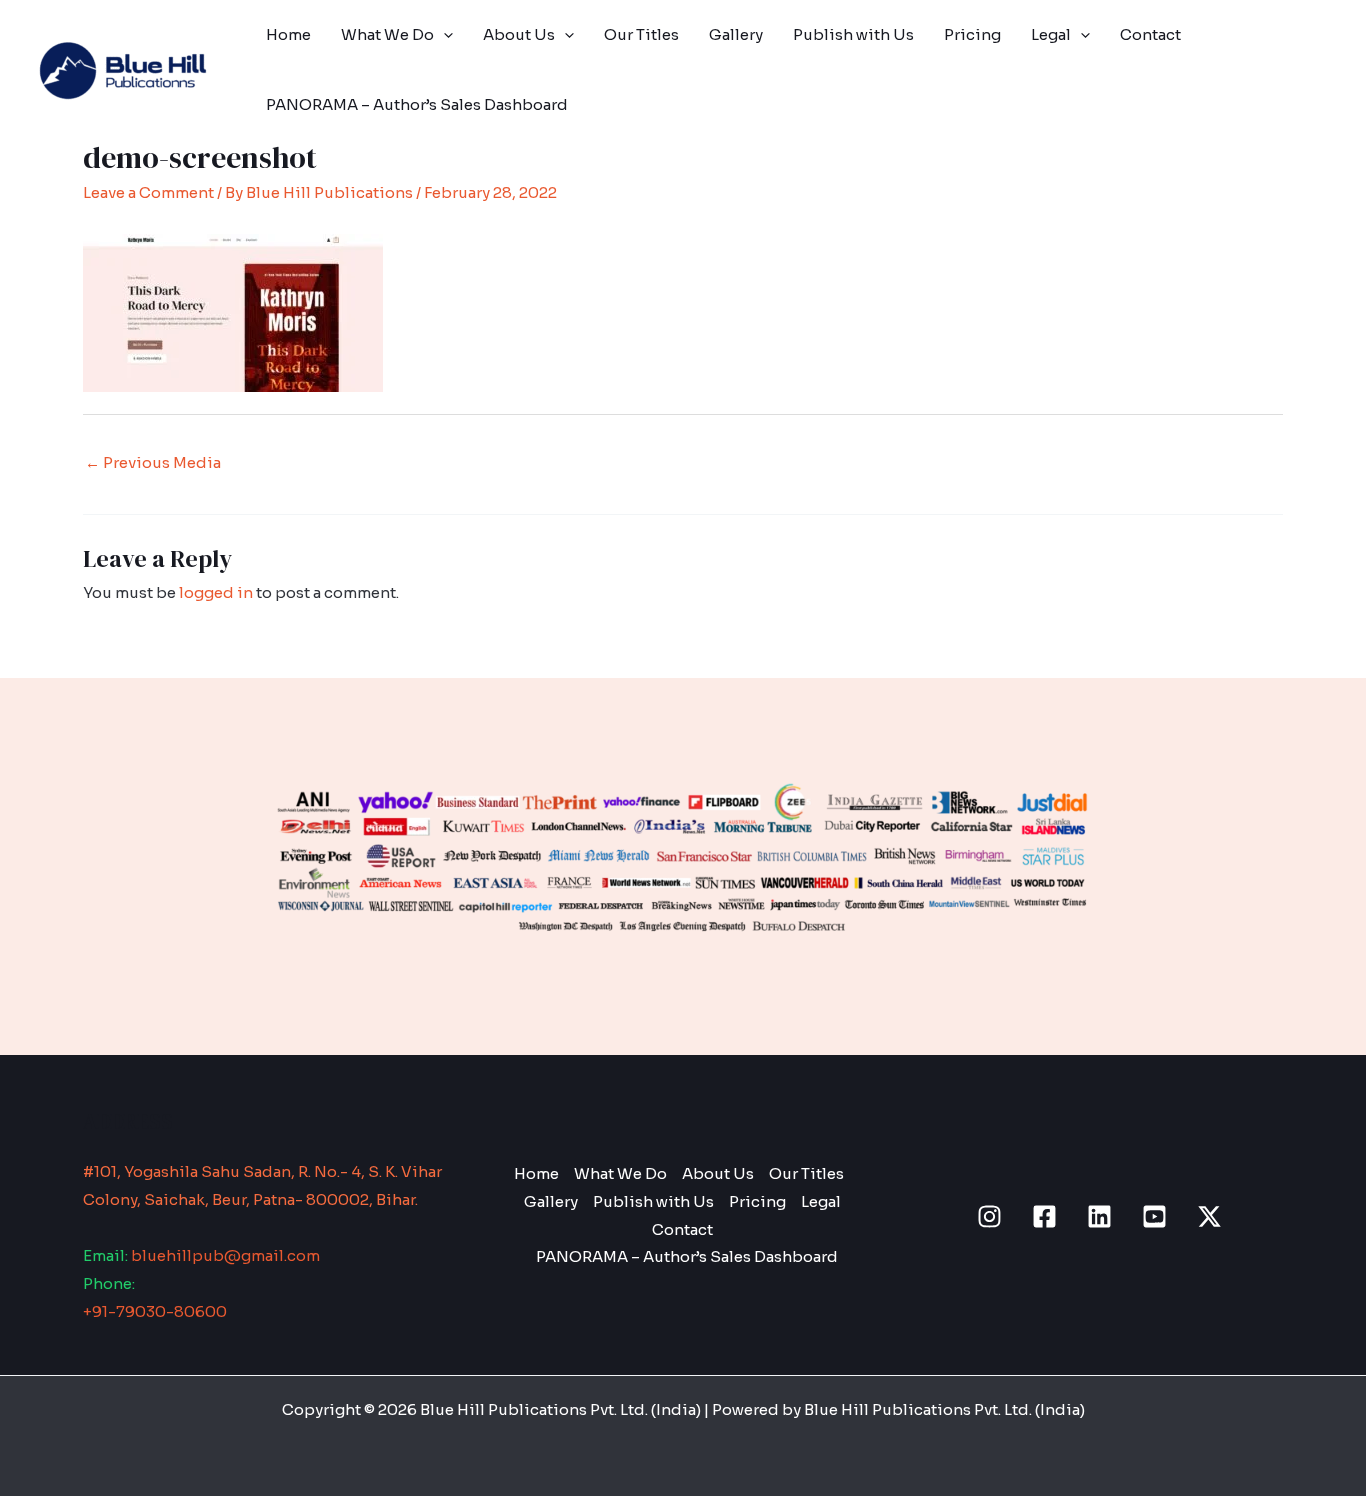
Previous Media (153, 462)
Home (288, 34)
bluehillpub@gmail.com (225, 1255)
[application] (443, 35)
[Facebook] (1044, 1216)
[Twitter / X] (1209, 1216)
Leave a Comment (148, 192)
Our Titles (641, 34)
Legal (1051, 34)
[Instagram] (989, 1216)
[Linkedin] (1099, 1216)
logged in (216, 592)
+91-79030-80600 (155, 1311)
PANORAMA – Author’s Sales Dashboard (417, 104)
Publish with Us (853, 34)
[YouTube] (1154, 1216)
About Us (519, 34)
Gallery (736, 34)
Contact (1150, 34)
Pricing (972, 34)
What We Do (387, 34)
